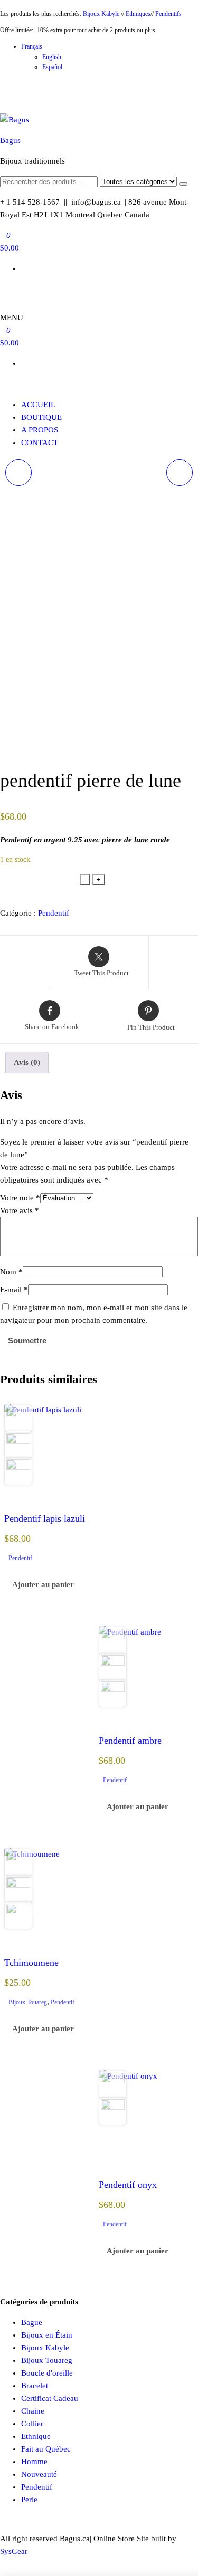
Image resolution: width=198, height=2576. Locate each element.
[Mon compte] (3, 289)
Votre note (20, 1198)
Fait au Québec (46, 2449)
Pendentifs (168, 14)
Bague (32, 2322)
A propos (40, 430)
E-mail (14, 1290)
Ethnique (36, 2436)
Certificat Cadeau (50, 2398)
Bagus (10, 140)
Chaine (33, 2411)
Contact (40, 443)
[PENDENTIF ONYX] (180, 473)
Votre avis (20, 1210)
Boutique (41, 417)
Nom (11, 1272)
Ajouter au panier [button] (43, 1584)
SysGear (14, 2551)
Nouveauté (39, 2474)
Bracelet (35, 2386)
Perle (29, 2500)
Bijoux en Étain (47, 2335)
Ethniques (138, 14)
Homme (34, 2462)
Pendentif (54, 913)
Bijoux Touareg (28, 2002)
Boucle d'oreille (47, 2373)
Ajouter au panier (40, 882)
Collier (32, 2424)
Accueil (38, 405)
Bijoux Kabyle (101, 14)
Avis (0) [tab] (27, 1062)
